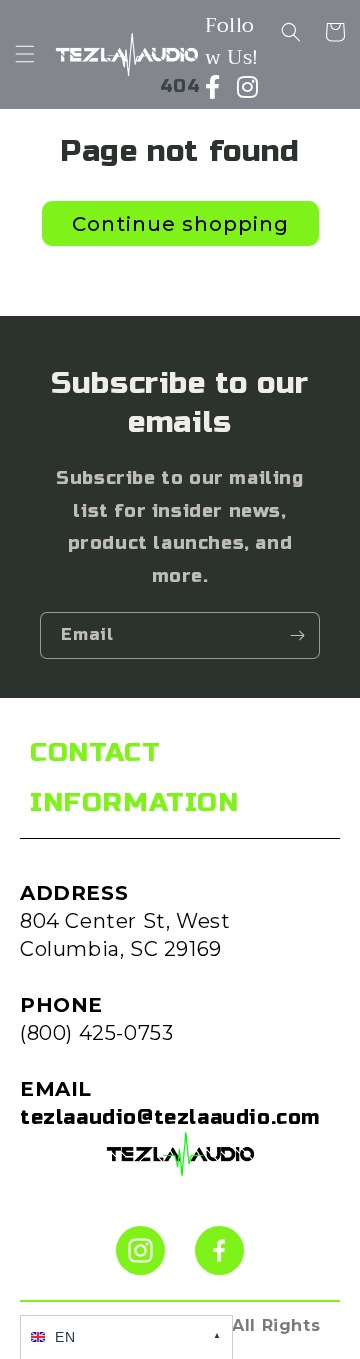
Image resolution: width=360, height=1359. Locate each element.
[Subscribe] (297, 635)
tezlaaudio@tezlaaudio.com (170, 1117)
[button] (25, 54)
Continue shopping (180, 224)
